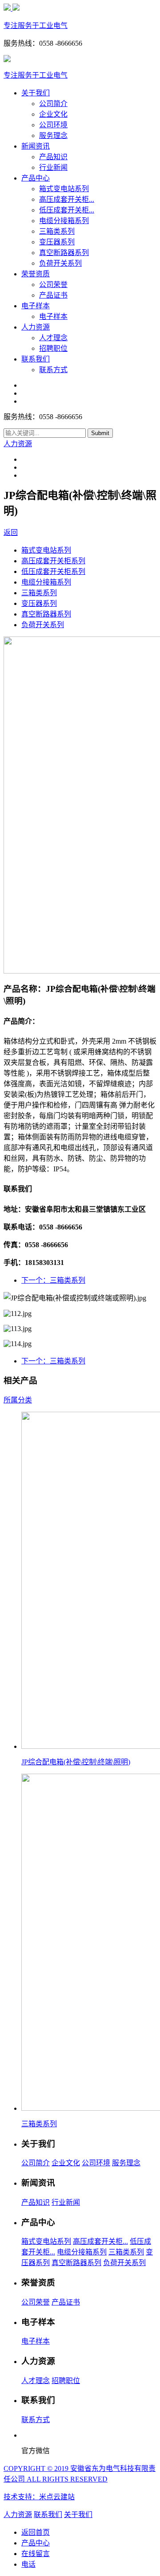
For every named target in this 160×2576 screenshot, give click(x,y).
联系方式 (53, 370)
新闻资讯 (36, 146)
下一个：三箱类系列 (53, 1280)
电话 (28, 2564)
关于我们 (36, 93)
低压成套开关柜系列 (53, 571)
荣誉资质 (36, 274)
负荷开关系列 (60, 263)
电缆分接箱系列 (64, 221)
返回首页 (36, 2532)
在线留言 (36, 2554)
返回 (11, 532)
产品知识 (53, 157)
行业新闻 (53, 167)
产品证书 (53, 295)
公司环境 (53, 125)
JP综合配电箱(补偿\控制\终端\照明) (76, 1762)
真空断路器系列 (64, 253)
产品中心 (36, 178)
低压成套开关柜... (67, 210)
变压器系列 (57, 242)
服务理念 (53, 135)
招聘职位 (53, 348)
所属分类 (18, 1400)
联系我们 (36, 359)
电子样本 (36, 306)
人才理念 (53, 338)
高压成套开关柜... (67, 199)
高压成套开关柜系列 (53, 561)
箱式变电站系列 (64, 189)
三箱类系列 (57, 231)
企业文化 (53, 114)
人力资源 (36, 327)
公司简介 (53, 104)
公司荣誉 (53, 285)
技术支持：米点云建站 (39, 2497)
